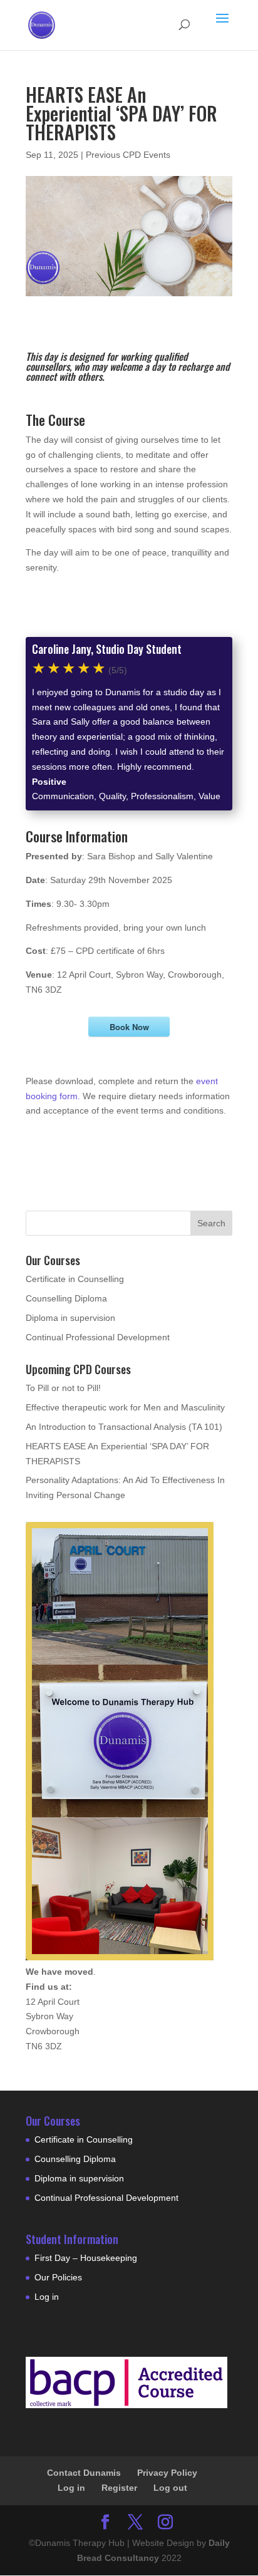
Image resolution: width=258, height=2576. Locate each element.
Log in (47, 2297)
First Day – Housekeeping (86, 2258)
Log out (170, 2488)
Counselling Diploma (66, 1298)
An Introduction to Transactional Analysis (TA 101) (124, 1427)
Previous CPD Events (128, 155)
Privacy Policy (167, 2473)
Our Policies (58, 2277)
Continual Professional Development (98, 1337)
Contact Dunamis (84, 2473)
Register (119, 2488)
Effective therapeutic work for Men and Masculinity (125, 1407)
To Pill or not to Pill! (63, 1388)
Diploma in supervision (70, 1318)
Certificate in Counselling (75, 1279)
